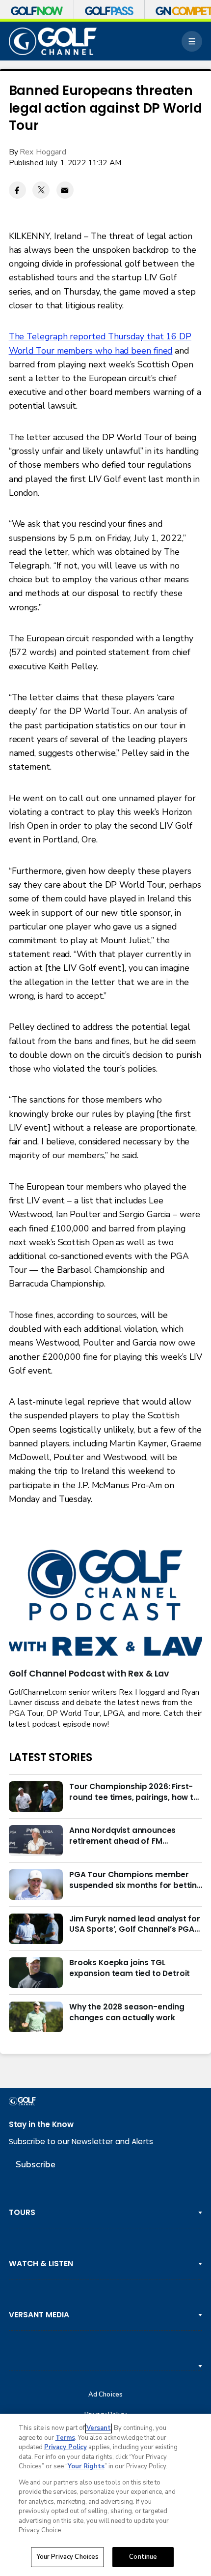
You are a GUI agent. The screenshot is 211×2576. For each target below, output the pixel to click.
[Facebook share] (17, 190)
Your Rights (86, 2466)
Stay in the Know (41, 2124)
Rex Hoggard (43, 152)
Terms (65, 2438)
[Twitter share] (41, 190)
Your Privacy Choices (68, 2557)
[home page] (53, 41)
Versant (99, 2428)
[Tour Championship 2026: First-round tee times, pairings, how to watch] (36, 1797)
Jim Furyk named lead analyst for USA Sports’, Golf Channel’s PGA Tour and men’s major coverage (135, 1924)
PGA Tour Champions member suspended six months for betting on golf (136, 1880)
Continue (143, 2557)
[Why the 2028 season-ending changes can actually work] (36, 2017)
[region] (105, 2495)
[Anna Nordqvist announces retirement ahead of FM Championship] (36, 1840)
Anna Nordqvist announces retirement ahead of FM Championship (122, 1836)
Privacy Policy (66, 2447)
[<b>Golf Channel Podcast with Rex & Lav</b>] (106, 1604)
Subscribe (36, 2164)
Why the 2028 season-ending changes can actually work (127, 2012)
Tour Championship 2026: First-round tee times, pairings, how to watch (134, 1792)
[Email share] (65, 190)
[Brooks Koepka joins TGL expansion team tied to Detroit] (36, 1973)
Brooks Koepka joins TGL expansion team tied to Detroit (130, 1968)
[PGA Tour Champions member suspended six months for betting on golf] (36, 1885)
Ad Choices (105, 2395)
